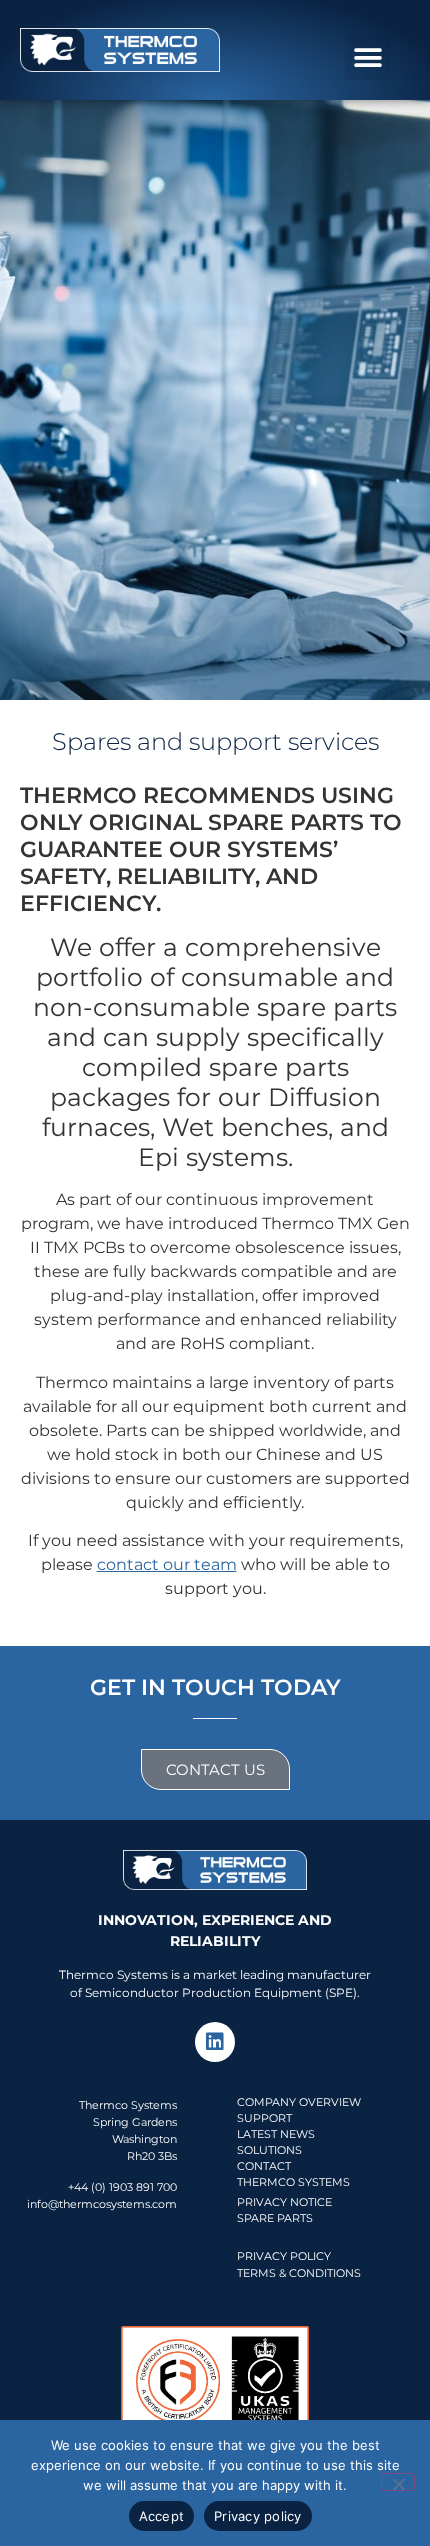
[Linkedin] (215, 2042)
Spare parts (275, 2218)
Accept (162, 2516)
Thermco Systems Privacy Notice (293, 2192)
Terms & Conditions (299, 2273)
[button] (367, 57)
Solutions (269, 2150)
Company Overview (299, 2102)
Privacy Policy (284, 2256)
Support (264, 2118)
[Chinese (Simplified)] (368, 18)
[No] (398, 2482)
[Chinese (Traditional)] (407, 18)
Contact (264, 2166)
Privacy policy (258, 2516)
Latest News (276, 2134)
